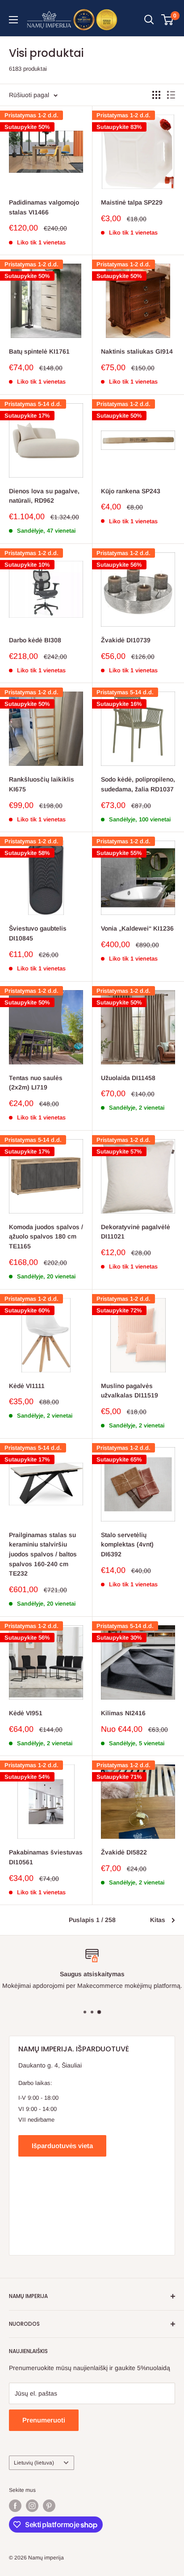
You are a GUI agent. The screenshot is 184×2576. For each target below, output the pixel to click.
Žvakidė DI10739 (126, 640)
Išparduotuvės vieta (62, 2146)
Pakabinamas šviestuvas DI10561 (46, 1857)
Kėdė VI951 (26, 1713)
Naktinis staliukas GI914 (137, 351)
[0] (168, 20)
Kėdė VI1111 (27, 1386)
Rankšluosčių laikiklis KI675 (42, 784)
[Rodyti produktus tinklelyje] (156, 95)
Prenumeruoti (44, 2420)
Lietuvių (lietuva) (34, 2463)
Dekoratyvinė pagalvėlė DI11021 (136, 1232)
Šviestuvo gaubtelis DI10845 (38, 933)
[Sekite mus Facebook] (15, 2506)
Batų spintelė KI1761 (39, 351)
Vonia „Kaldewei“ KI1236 (137, 928)
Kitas (158, 1920)
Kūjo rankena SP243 (131, 491)
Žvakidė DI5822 (124, 1852)
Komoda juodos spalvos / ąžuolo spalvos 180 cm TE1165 (46, 1237)
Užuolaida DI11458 (128, 1078)
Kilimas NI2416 (123, 1713)
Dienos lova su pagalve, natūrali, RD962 (44, 496)
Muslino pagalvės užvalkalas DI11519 (130, 1391)
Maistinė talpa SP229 (132, 202)
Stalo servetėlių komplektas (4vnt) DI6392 (127, 1544)
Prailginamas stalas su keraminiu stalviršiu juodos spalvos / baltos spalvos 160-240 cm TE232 (43, 1554)
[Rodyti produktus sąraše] (171, 95)
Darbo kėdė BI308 (35, 640)
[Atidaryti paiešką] (149, 20)
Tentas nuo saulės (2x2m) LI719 (36, 1083)
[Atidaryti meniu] (13, 20)
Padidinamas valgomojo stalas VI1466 (44, 207)
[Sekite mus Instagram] (32, 2506)
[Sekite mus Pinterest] (49, 2506)
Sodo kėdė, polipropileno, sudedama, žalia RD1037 (138, 784)
